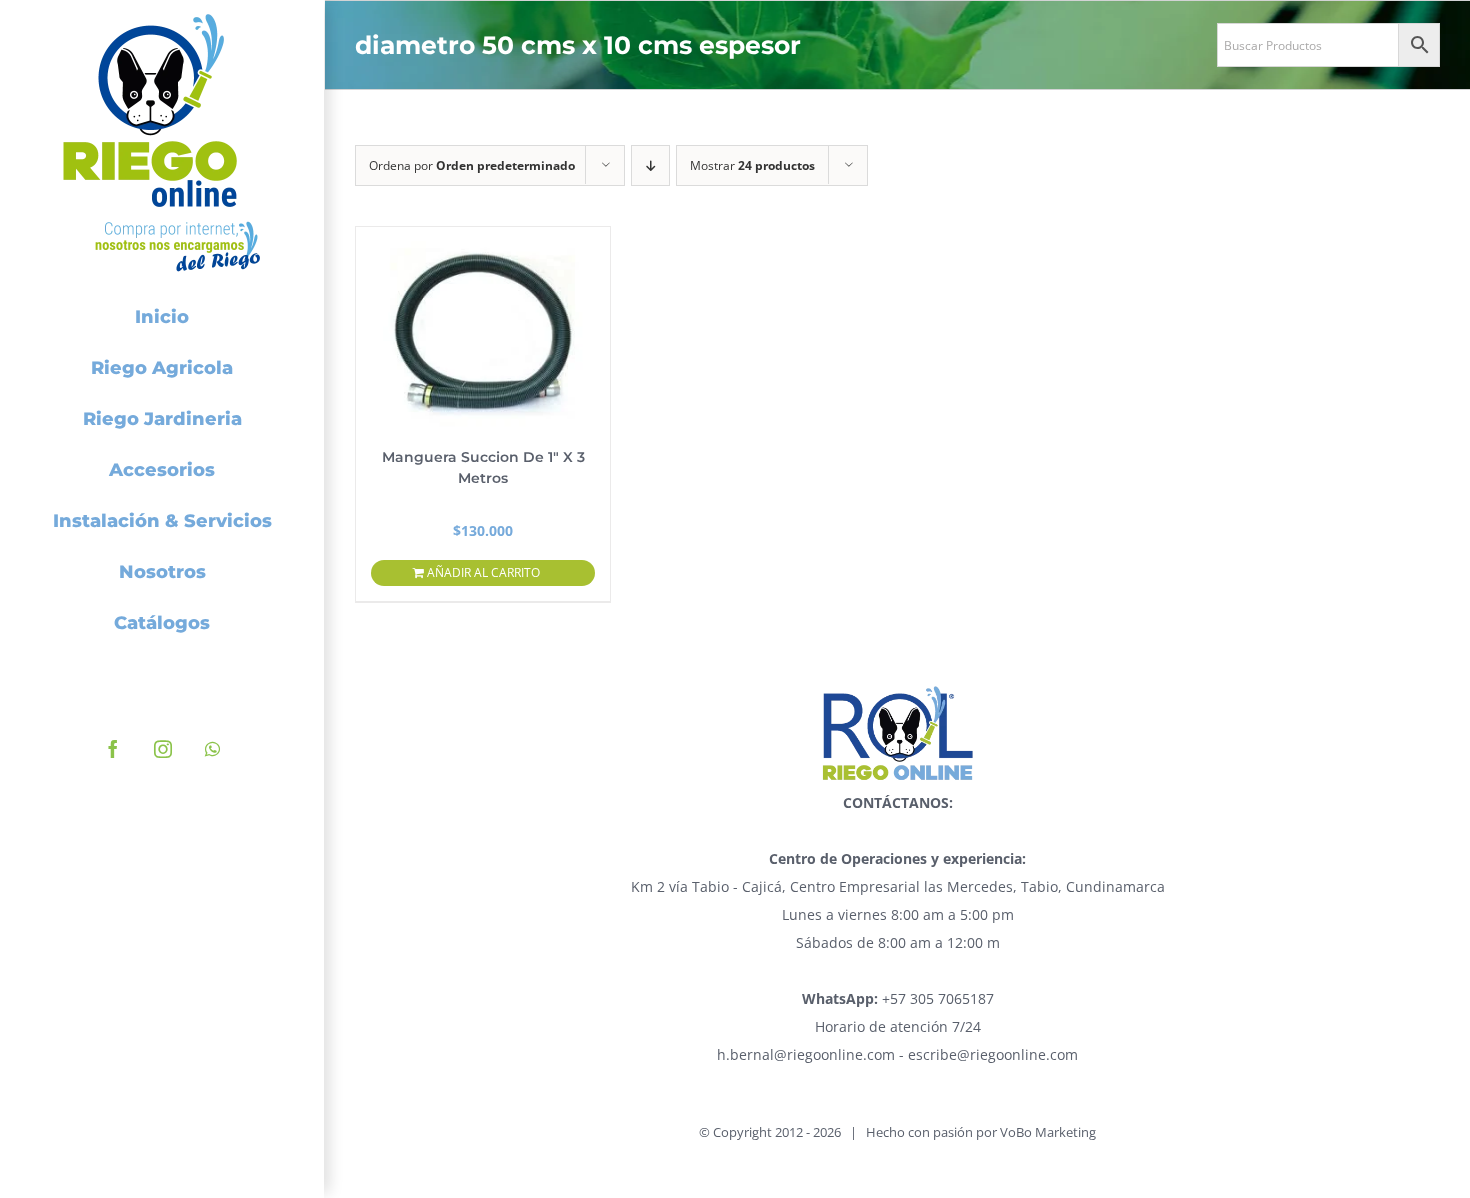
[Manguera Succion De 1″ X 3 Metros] (483, 327)
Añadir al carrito (483, 572)
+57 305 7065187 (898, 998)
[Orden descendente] (650, 165)
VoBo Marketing (1048, 1132)
